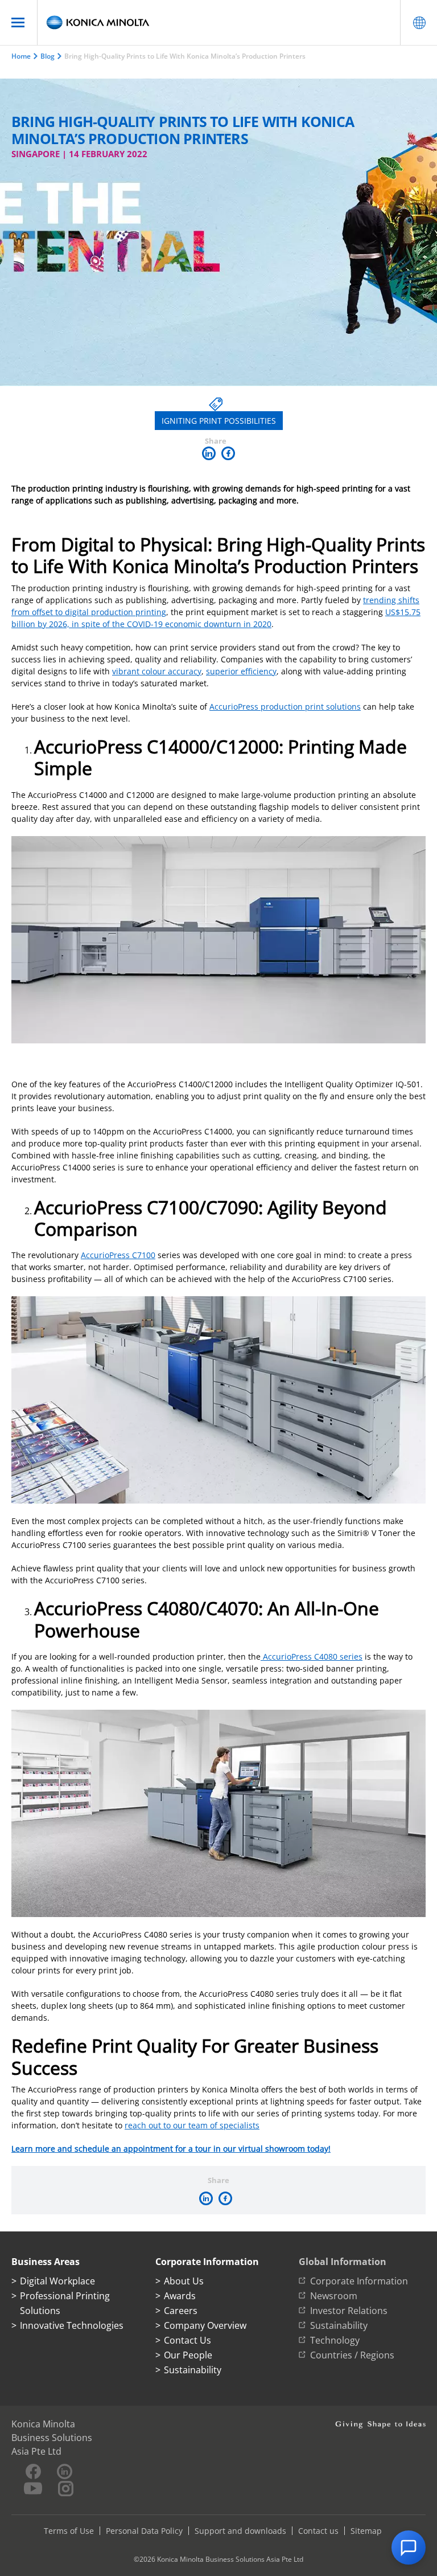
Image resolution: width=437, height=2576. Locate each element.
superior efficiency (241, 671)
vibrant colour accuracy (157, 671)
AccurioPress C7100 (118, 1255)
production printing (129, 612)
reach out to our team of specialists (192, 2125)
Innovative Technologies (72, 2325)
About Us (184, 2281)
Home (21, 56)
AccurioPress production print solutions (285, 707)
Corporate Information (359, 2281)
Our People (188, 2355)
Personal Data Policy (144, 2531)
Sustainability (193, 2370)
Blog (48, 56)
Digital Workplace (57, 2281)
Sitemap (366, 2531)
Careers (181, 2311)
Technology (335, 2340)
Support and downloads (240, 2531)
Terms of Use (69, 2531)
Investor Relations (349, 2311)
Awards (180, 2296)
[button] (409, 2548)
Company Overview (205, 2325)
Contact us (318, 2531)
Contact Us (187, 2340)
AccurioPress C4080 (300, 1656)
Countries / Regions (352, 2355)
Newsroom (334, 2296)
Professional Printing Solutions (65, 2303)
